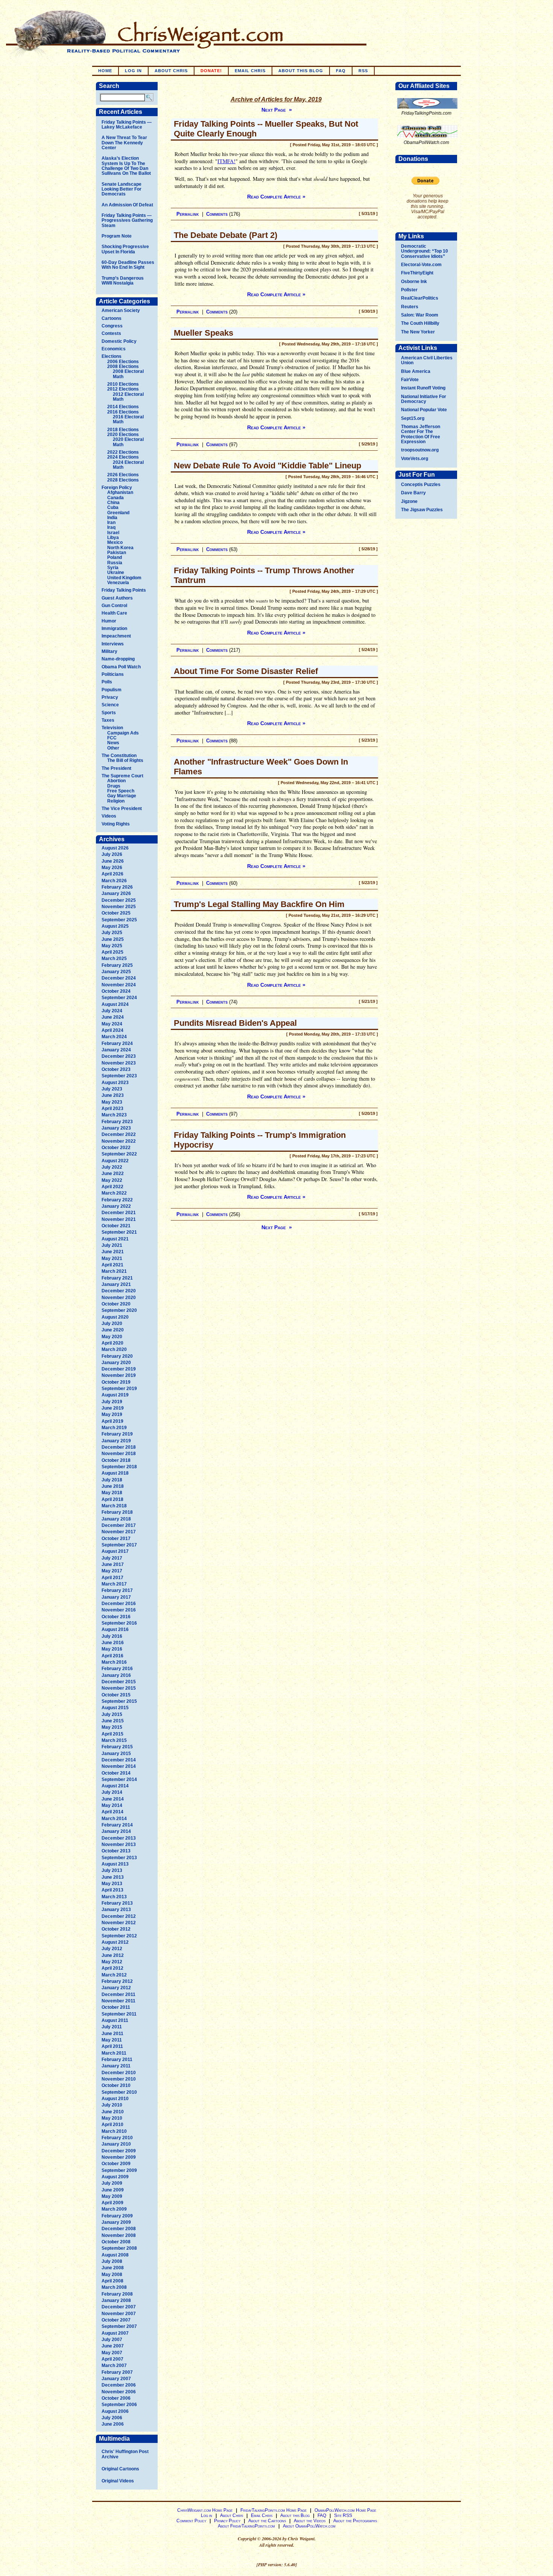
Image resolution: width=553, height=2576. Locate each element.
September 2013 (119, 1858)
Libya (113, 538)
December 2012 (119, 1916)
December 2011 (118, 1994)
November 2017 (119, 1532)
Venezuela (118, 583)
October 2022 (116, 1148)
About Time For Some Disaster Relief (246, 671)
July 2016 (112, 1636)
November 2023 (119, 1063)
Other (113, 748)
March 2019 (114, 1428)
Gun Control (114, 606)
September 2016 (119, 1623)
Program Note (117, 236)
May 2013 (112, 1884)
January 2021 (116, 1284)
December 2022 (119, 1134)
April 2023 (112, 1109)
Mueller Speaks (204, 333)
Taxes (108, 720)
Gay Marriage (122, 796)
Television (112, 728)
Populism (112, 690)
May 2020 (112, 1337)
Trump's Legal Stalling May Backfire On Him (259, 904)
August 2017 (115, 1551)
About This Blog (301, 71)
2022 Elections (123, 452)
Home (105, 71)
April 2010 (112, 2125)
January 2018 (116, 1519)
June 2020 (113, 1330)
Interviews (113, 644)
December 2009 (119, 2151)
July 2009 (112, 2183)
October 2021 (116, 1226)
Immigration (114, 628)
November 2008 (119, 2235)
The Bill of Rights (125, 760)
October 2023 (116, 1069)
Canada (115, 498)
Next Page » (277, 110)
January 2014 (116, 1831)
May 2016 (112, 1649)
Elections (112, 356)
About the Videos (310, 2521)
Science (110, 705)
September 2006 (119, 2405)
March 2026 (114, 881)
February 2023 (117, 1122)
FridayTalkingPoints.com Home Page (273, 2510)
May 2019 (112, 1414)
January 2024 (116, 1050)
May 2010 (112, 2118)
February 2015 (117, 1747)
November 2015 (119, 1688)
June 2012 (113, 1955)
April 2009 (112, 2203)
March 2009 (114, 2209)
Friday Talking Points (124, 590)
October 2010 (116, 2085)
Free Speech (121, 791)
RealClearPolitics (420, 298)
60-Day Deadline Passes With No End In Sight (128, 265)
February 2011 (117, 2060)
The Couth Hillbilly (420, 323)
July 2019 (112, 1402)
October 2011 (116, 2007)
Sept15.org (413, 418)
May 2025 (112, 946)
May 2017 (112, 1571)
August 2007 (115, 2333)
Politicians (113, 674)
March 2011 (114, 2053)
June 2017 (113, 1564)
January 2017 (116, 1597)
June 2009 (113, 2190)
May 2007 (112, 2353)
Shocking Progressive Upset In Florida (125, 249)
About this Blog (295, 2515)
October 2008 (116, 2242)
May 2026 (112, 868)
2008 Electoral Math (128, 374)
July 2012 (112, 1949)
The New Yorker (418, 332)
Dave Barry (413, 493)
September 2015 (119, 1701)
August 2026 (115, 848)
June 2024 (113, 1017)
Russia (115, 563)
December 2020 (119, 1291)
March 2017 (114, 1584)
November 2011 (118, 2001)
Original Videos (118, 2481)
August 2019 (115, 1395)
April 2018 (112, 1499)
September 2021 (119, 1232)
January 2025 (116, 972)
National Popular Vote (424, 410)
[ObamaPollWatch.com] (427, 138)
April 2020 (112, 1343)
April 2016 (112, 1656)
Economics (114, 349)
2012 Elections (123, 389)
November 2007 (119, 2314)
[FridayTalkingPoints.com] (427, 109)
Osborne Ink (414, 282)
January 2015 (116, 1754)
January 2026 (116, 893)
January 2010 (116, 2144)
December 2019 (119, 1369)
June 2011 (112, 2034)
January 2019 (116, 1441)
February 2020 (117, 1356)
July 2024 (112, 1011)
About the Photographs (355, 2521)
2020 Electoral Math (128, 442)
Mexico (115, 542)
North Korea (120, 548)
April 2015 (112, 1734)
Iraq (111, 527)
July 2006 (112, 2418)
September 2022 (119, 1154)
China (113, 503)
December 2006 (119, 2385)
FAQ (341, 71)
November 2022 (119, 1141)
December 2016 (119, 1604)
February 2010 (117, 2138)
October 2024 (116, 991)
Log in (133, 71)
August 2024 (115, 1004)
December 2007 (119, 2307)
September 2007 (119, 2326)
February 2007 (117, 2372)
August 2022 (115, 1161)
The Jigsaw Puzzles (422, 510)
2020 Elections (123, 435)
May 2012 (112, 1962)
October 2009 (116, 2164)
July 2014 (112, 1792)
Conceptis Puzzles (421, 485)
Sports (109, 713)
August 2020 (115, 1317)
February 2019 (117, 1434)
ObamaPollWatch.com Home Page (345, 2510)
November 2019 (119, 1375)
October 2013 (116, 1851)
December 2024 (119, 978)
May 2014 (112, 1805)
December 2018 (119, 1447)
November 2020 (119, 1298)
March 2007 (114, 2365)
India (112, 518)
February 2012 (117, 1981)
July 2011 (112, 2027)
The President (116, 768)
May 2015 (112, 1727)
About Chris (171, 71)
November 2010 (119, 2079)
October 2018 (116, 1460)
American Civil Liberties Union (427, 360)
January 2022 (116, 1206)
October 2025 (116, 913)
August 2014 (115, 1786)
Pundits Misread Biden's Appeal (235, 1023)
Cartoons (112, 318)
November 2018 (119, 1454)
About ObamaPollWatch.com (309, 2526)
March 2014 (114, 1819)
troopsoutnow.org (420, 450)
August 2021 (115, 1239)
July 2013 (112, 1870)
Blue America (416, 371)
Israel (113, 533)
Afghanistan (120, 492)
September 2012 (119, 1936)
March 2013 (114, 1897)
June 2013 (113, 1877)
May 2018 (112, 1493)
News (113, 743)
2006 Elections (123, 362)
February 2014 (117, 1825)
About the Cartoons (267, 2521)
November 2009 (119, 2157)
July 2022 (112, 1167)
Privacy (110, 697)
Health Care (114, 613)
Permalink (188, 214)
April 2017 (112, 1578)
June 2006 (113, 2424)
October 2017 (116, 1539)
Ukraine (116, 572)
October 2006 (116, 2398)
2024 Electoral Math (128, 465)
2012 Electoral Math (128, 397)
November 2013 (119, 1845)
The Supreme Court (122, 776)
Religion (116, 801)
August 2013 (115, 1864)
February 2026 (117, 887)
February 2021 (117, 1278)
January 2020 (116, 1363)
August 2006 (115, 2411)
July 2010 (112, 2105)
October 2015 (116, 1695)
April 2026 (112, 874)
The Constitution (119, 756)
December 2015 (119, 1682)
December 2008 (119, 2229)
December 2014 (119, 1760)
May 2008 (112, 2275)
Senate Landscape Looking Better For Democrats (122, 189)
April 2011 (112, 2046)
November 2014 (119, 1766)
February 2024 (117, 1043)
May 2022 (112, 1180)
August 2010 (115, 2099)
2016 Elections (123, 412)
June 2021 (113, 1252)
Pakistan (117, 553)
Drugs (114, 786)
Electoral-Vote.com (421, 265)
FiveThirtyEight (417, 273)
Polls (107, 682)
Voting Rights (116, 824)
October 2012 (116, 1929)
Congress (112, 326)
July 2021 (112, 1245)
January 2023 (116, 1128)
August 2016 (115, 1629)
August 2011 (115, 2020)
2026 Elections (123, 475)
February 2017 (117, 1590)
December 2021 (119, 1213)
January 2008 (116, 2300)
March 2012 (114, 1975)
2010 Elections (123, 384)
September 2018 (119, 1467)
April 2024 (112, 1030)
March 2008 (114, 2287)
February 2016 (117, 1669)
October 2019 (116, 1382)
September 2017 (119, 1545)
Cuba (113, 507)
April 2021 (112, 1265)
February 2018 (117, 1512)
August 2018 (115, 1473)
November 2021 (119, 1219)
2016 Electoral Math (128, 419)
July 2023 (112, 1089)
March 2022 (114, 1193)
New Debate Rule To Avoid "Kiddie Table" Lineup (267, 466)
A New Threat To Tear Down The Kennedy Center (124, 143)
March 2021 (114, 1271)
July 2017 (112, 1558)
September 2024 (119, 998)
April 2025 (112, 952)
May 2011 (112, 2040)
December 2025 (119, 900)
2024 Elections (123, 457)
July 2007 (112, 2340)
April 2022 (112, 1187)
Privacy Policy (227, 2521)
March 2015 (114, 1740)
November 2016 (119, 1610)
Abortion (116, 781)
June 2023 (113, 1095)
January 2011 (116, 2066)
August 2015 (115, 1708)
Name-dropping (118, 659)
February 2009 (117, 2216)
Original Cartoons (120, 2469)
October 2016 (116, 1617)
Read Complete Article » (276, 197)
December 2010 (119, 2073)
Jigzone (409, 501)
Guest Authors (117, 598)
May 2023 (112, 1102)
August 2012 (115, 1942)
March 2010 (114, 2131)
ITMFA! (226, 161)
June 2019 (113, 1408)
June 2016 (113, 1643)
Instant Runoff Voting (423, 388)
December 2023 (119, 1056)
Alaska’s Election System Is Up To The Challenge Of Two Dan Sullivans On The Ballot (126, 166)
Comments (217, 214)
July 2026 (112, 854)
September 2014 (119, 1779)
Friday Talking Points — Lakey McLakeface (127, 125)
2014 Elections (123, 407)
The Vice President (122, 809)
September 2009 (119, 2170)
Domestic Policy (119, 341)
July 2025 (112, 933)
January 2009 (116, 2222)
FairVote (410, 380)
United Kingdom (124, 578)
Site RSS (343, 2515)
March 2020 (114, 1349)
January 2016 (116, 1675)
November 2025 (119, 907)
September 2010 (119, 2092)
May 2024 (112, 1024)
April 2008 (112, 2281)
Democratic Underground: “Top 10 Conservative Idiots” (425, 251)
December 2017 (119, 1525)
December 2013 (119, 1838)
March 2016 (114, 1662)
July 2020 (112, 1324)
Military (109, 651)
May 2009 (112, 2196)
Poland (115, 557)
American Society (121, 310)
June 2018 (113, 1486)
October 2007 (116, 2320)
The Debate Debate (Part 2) (226, 235)
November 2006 (119, 2392)
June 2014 (113, 1799)
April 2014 (112, 1812)
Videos (109, 816)
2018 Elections (123, 430)
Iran (111, 522)
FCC (112, 738)
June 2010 (113, 2112)
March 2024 (114, 1037)
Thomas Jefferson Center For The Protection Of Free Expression (421, 434)
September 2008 (119, 2248)
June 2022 (113, 1174)
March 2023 (114, 1115)
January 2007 (116, 2379)
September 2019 (119, 1389)
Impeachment (116, 636)
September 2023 (119, 1076)
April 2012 (112, 1968)
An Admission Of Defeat (127, 205)
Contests (111, 333)
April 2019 (112, 1421)
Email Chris (250, 71)
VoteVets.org (415, 459)
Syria (113, 568)
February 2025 (117, 965)
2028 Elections (123, 480)
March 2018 (114, 1506)
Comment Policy (191, 2521)
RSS (363, 71)
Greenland (118, 513)
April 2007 (112, 2359)
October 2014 (116, 1773)
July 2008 (112, 2261)
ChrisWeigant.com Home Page (205, 2510)
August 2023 (115, 1083)
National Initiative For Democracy (424, 399)
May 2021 (112, 1258)
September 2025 (119, 920)
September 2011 (119, 2014)
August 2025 (115, 926)
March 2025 (114, 959)
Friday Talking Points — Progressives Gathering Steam (127, 220)
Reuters (410, 307)
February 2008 (117, 2294)
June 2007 (113, 2346)
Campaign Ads (123, 733)
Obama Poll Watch (121, 667)
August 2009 (115, 2177)
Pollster (409, 290)
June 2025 (113, 939)
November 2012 (119, 1923)
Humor (109, 621)
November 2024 (119, 985)
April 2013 (112, 1890)
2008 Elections (123, 366)
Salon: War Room (420, 315)
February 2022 (117, 1200)
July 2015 (112, 1714)
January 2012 (116, 1988)
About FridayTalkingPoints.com (246, 2526)
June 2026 (113, 861)
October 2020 (116, 1304)
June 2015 (113, 1721)
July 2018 (112, 1480)
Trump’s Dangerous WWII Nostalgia (123, 281)
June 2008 (113, 2268)
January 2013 (116, 1910)
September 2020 (119, 1310)
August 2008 (115, 2255)
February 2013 (117, 1903)
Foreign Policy (117, 488)
